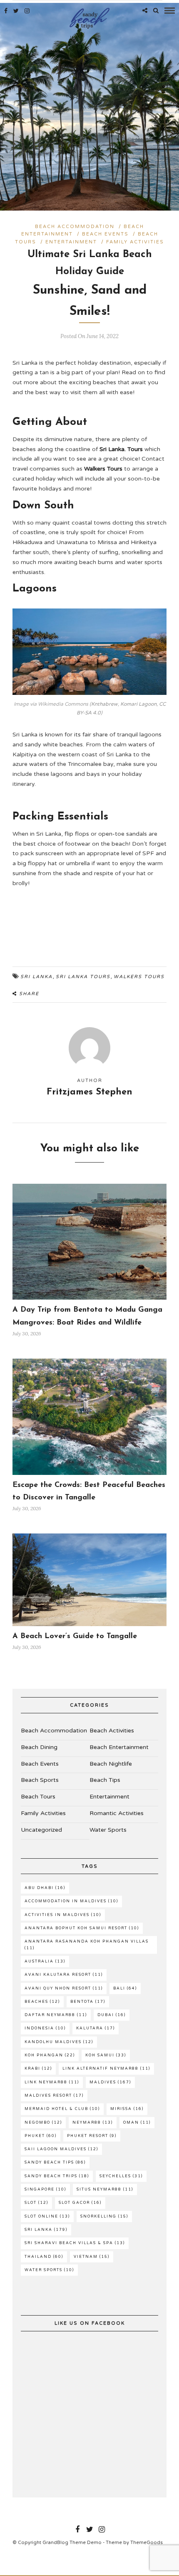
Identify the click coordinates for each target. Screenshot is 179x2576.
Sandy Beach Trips (57, 2176)
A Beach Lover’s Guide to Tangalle (75, 1636)
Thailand (44, 2257)
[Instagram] (27, 11)
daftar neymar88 (56, 2015)
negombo (43, 2123)
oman (137, 2123)
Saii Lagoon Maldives (61, 2149)
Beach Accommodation (75, 227)
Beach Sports (40, 1780)
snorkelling (104, 2217)
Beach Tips (105, 1780)
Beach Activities (112, 1731)
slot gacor (80, 2203)
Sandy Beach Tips (55, 2163)
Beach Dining (39, 1747)
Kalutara (96, 2028)
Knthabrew (104, 704)
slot (36, 2203)
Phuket (41, 2136)
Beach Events (105, 234)
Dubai (112, 2015)
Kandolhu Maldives (59, 2042)
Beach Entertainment (119, 1747)
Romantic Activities (117, 1813)
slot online (47, 2217)
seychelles (121, 2176)
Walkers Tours (103, 469)
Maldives (110, 2082)
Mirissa (127, 2109)
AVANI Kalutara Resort (64, 1975)
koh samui (106, 2055)
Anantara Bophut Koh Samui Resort (82, 1928)
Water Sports (108, 1830)
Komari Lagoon (138, 704)
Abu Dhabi (45, 1888)
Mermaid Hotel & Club (62, 2109)
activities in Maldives (63, 1915)
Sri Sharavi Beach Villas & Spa (75, 2243)
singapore (45, 2190)
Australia (45, 1961)
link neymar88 (52, 2082)
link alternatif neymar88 (106, 2069)
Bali (125, 1988)
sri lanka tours (83, 977)
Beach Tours (38, 1797)
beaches (42, 2002)
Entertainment (71, 242)
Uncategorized (41, 1830)
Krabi (38, 2069)
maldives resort (54, 2096)
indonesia (45, 2028)
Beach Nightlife (111, 1764)
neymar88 (93, 2123)
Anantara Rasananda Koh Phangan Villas (87, 1945)
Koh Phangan (50, 2055)
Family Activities (135, 242)
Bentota (88, 2002)
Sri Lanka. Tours (121, 449)
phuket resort (92, 2136)
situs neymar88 (105, 2190)
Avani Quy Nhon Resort (64, 1988)
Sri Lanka (36, 977)
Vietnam (92, 2257)
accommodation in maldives (71, 1901)
